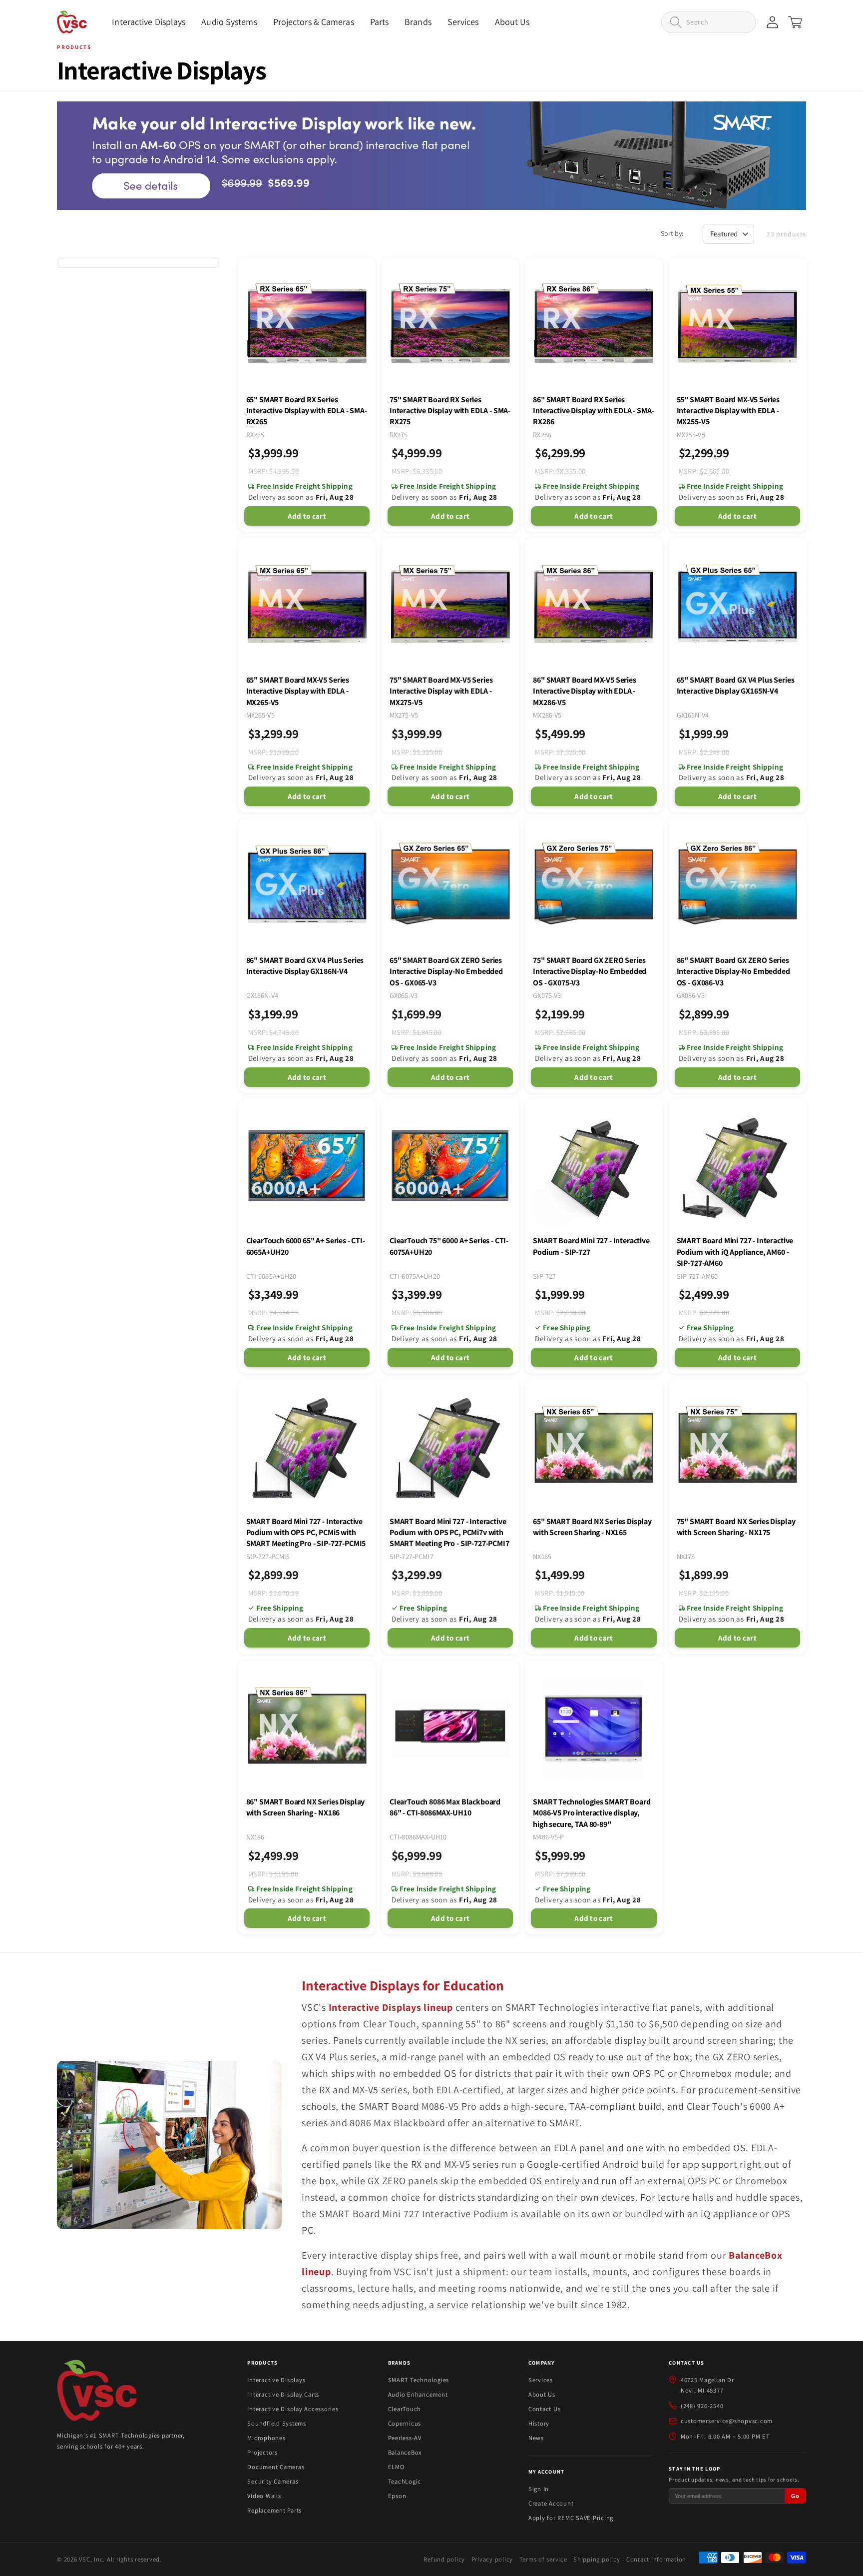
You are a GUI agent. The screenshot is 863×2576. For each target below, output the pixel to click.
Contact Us (545, 2409)
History (539, 2423)
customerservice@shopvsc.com (727, 2421)
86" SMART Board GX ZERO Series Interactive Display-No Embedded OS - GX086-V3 (733, 971)
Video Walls (264, 2496)
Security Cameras (273, 2481)
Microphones (266, 2438)
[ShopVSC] (97, 2392)
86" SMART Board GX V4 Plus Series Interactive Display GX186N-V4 (305, 966)
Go (795, 2496)
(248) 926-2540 (702, 2406)
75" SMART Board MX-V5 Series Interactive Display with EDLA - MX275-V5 (441, 691)
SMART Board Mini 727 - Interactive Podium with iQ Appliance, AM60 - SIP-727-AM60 (735, 1252)
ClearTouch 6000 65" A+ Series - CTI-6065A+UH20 (306, 1246)
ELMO (396, 2467)
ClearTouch (405, 2409)
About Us (542, 2394)
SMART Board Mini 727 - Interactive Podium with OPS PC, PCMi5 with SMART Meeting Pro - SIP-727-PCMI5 (306, 1533)
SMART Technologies (419, 2380)
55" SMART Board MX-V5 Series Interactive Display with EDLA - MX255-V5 (728, 411)
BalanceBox (405, 2452)
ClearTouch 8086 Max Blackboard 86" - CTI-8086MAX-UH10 (445, 1807)
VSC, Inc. (92, 2559)
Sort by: (672, 233)
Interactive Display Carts (283, 2394)
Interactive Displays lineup (391, 2007)
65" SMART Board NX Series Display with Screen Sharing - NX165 (592, 1527)
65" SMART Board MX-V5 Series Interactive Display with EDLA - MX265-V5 (298, 691)
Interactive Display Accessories (293, 2409)
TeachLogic (405, 2481)
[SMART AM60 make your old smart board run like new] (431, 156)
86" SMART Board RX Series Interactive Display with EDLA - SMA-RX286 (593, 411)
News (536, 2438)
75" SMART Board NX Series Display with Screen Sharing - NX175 (736, 1527)
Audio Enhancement (418, 2394)
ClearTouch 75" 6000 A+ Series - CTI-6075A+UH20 (449, 1246)
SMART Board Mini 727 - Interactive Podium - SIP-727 (591, 1246)
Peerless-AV (405, 2438)
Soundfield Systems (277, 2423)
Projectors (262, 2452)
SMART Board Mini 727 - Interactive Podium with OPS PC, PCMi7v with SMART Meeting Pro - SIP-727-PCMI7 (449, 1533)
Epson (397, 2496)
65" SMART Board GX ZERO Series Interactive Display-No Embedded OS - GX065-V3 (446, 971)
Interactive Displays (276, 2380)
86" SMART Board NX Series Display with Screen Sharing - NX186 (306, 1807)
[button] (149, 22)
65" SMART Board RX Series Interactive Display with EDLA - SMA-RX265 (307, 411)
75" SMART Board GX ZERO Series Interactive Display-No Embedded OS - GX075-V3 (590, 971)
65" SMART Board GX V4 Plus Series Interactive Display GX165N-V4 (736, 685)
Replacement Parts (274, 2510)
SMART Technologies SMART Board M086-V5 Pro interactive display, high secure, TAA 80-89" (592, 1813)
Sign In (539, 2489)
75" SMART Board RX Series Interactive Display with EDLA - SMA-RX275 (450, 411)
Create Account (551, 2503)
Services (541, 2380)
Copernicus (405, 2423)
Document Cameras (276, 2467)
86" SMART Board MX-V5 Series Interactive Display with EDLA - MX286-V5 (585, 691)
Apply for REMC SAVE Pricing (571, 2518)
